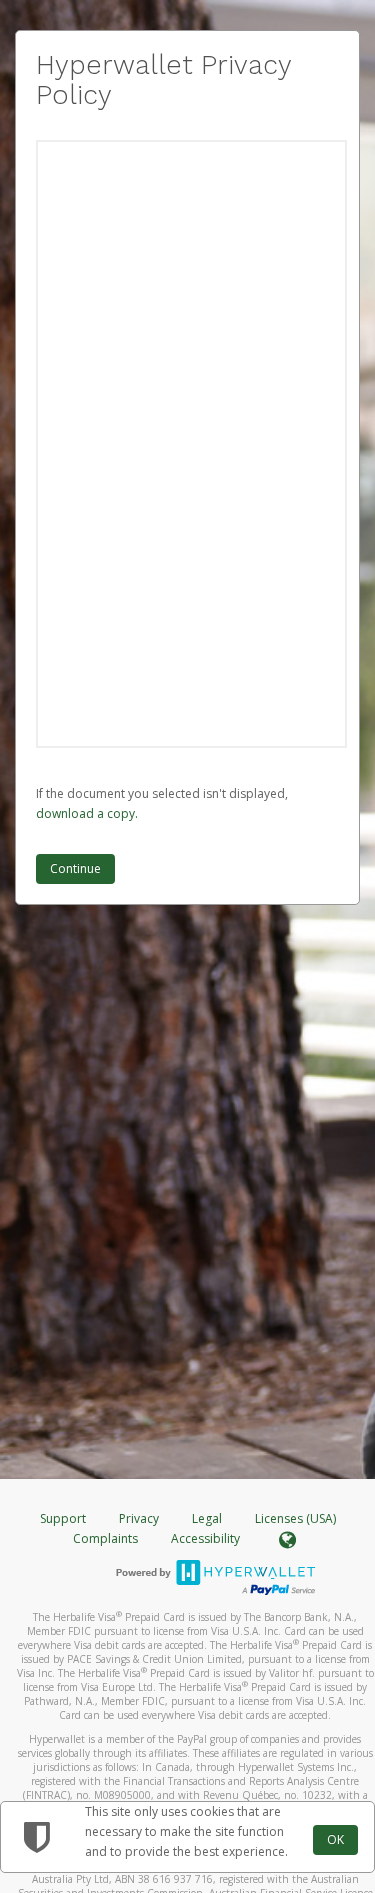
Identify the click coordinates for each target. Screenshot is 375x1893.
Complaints (107, 1538)
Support (63, 1518)
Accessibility (205, 1538)
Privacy (139, 1518)
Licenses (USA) (295, 1518)
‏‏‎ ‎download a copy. (87, 813)
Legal (207, 1518)
